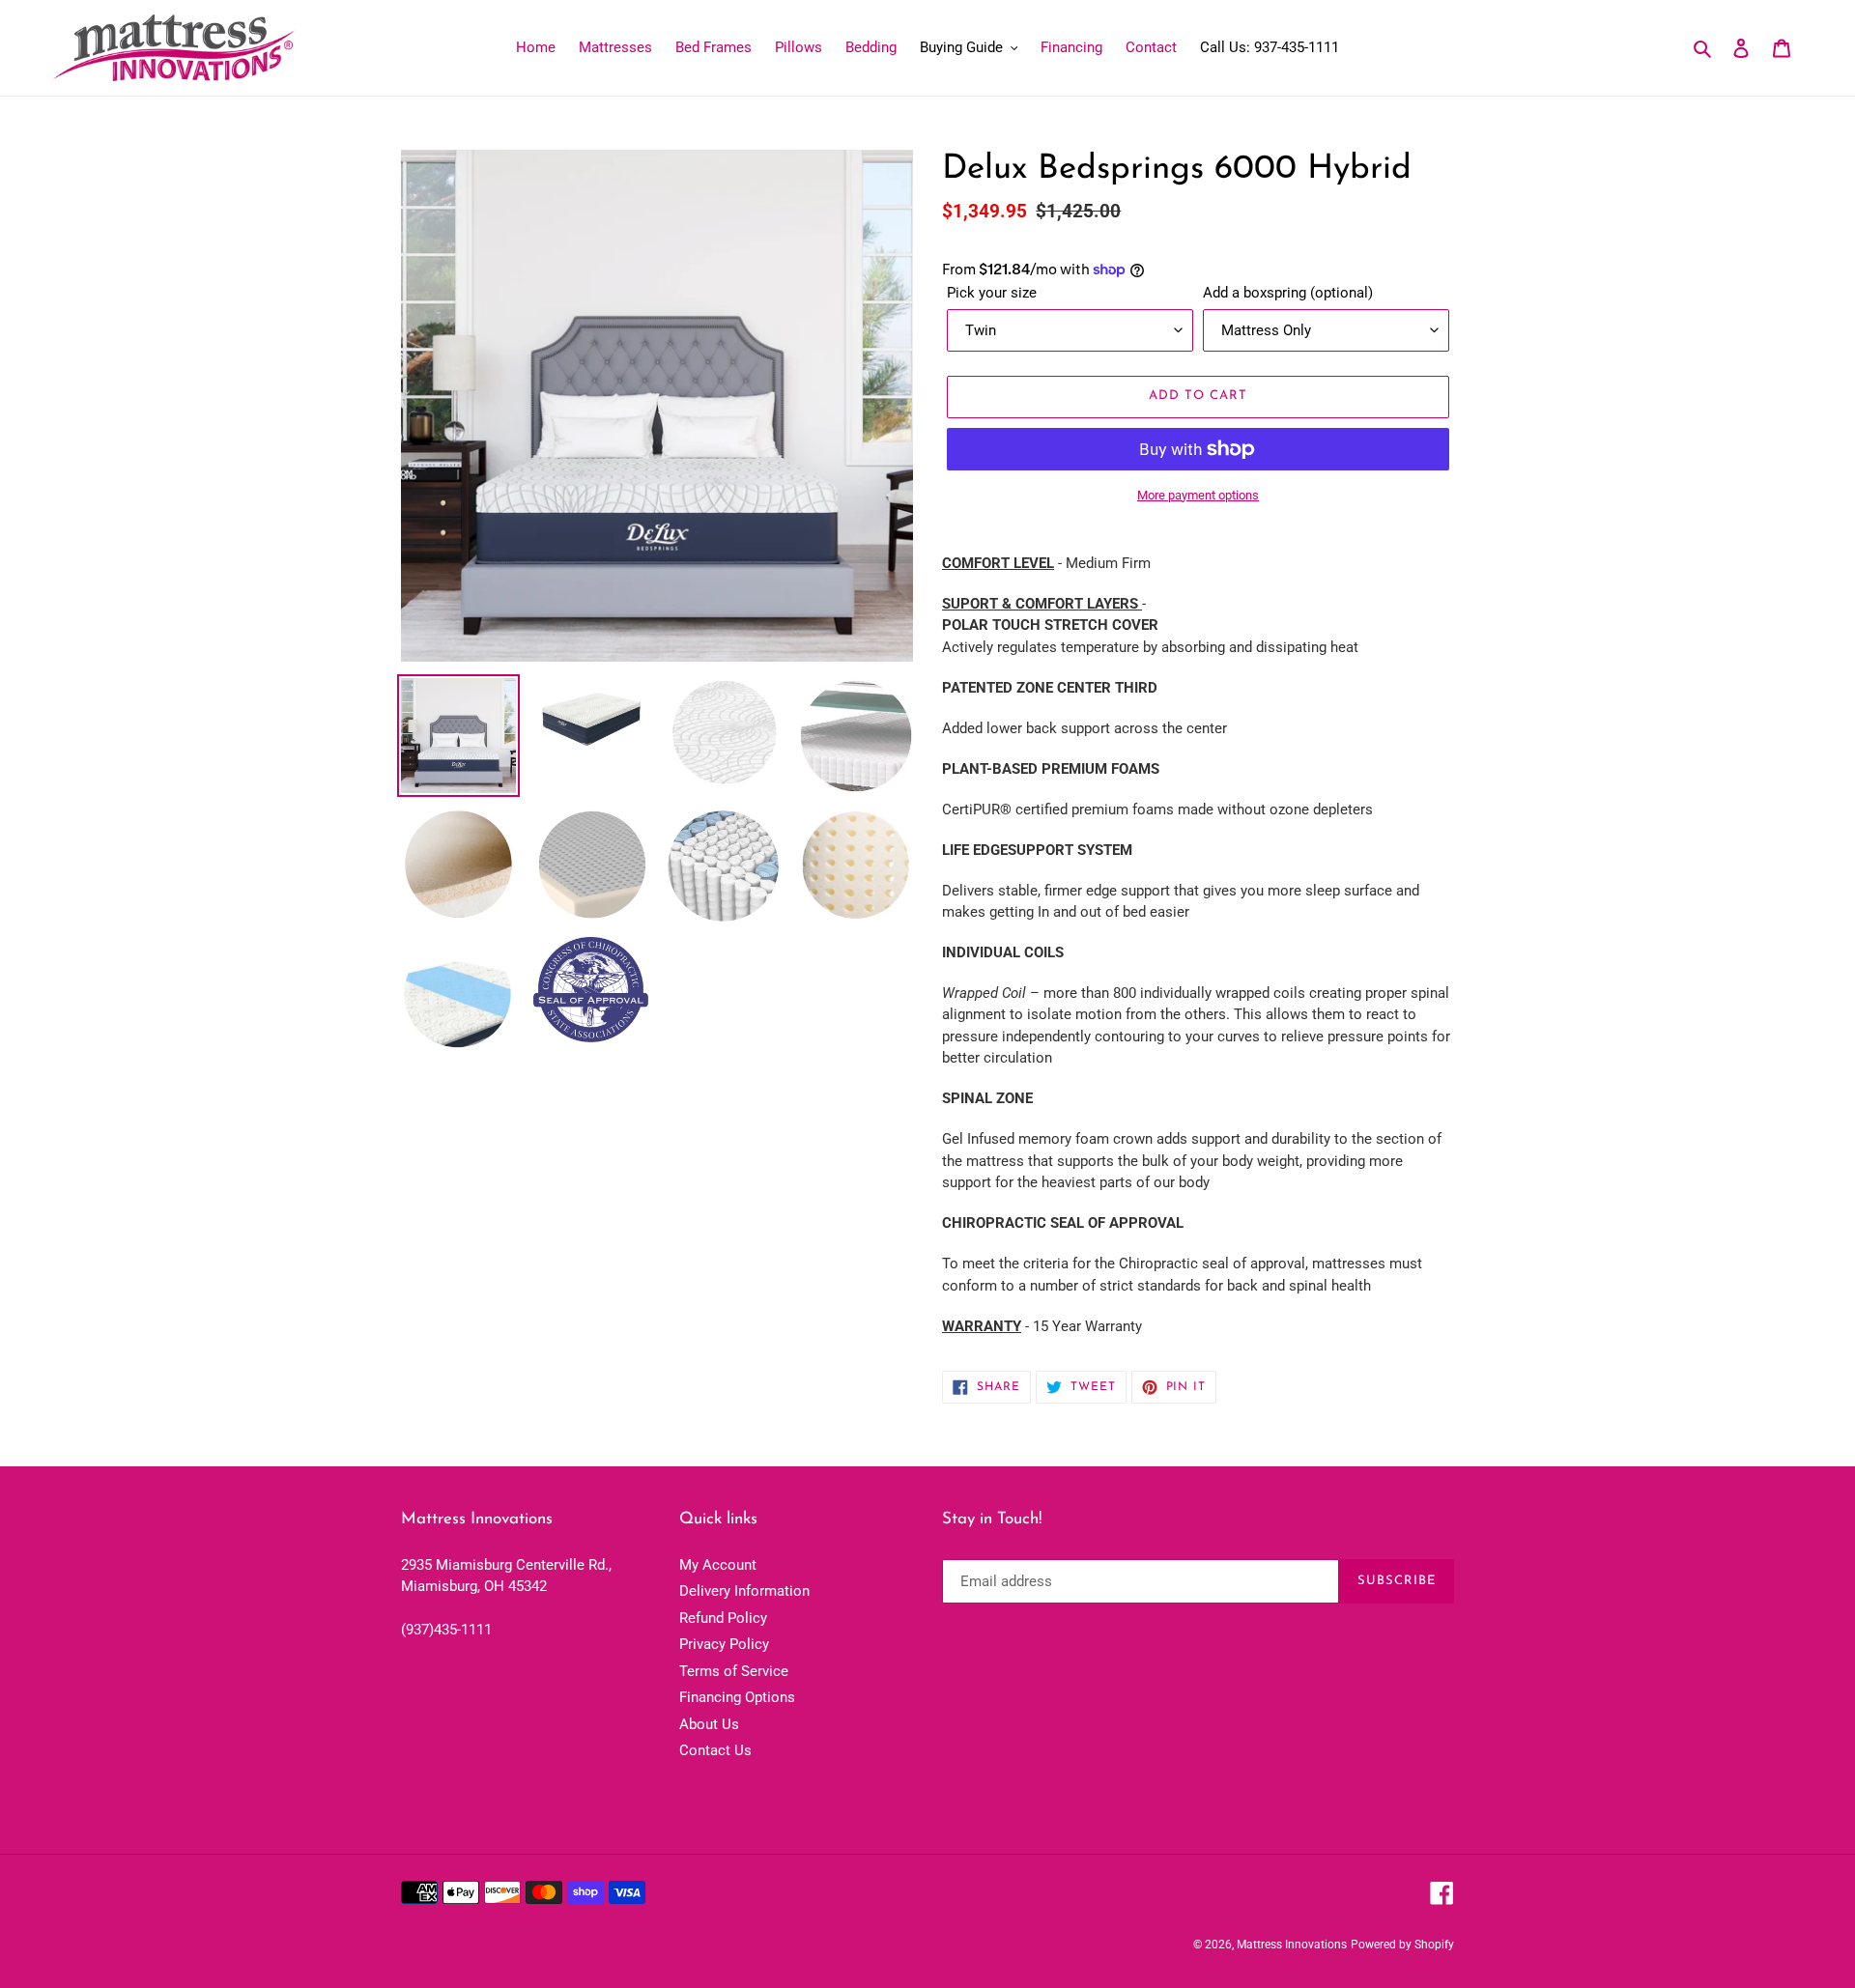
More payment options (1198, 495)
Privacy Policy (724, 1644)
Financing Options (737, 1697)
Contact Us (715, 1750)
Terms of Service (734, 1671)
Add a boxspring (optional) (1288, 293)
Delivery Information (744, 1591)
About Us (709, 1724)
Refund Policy (723, 1618)
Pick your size (992, 293)
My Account (718, 1565)
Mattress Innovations (1292, 1945)
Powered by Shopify (1402, 1945)
